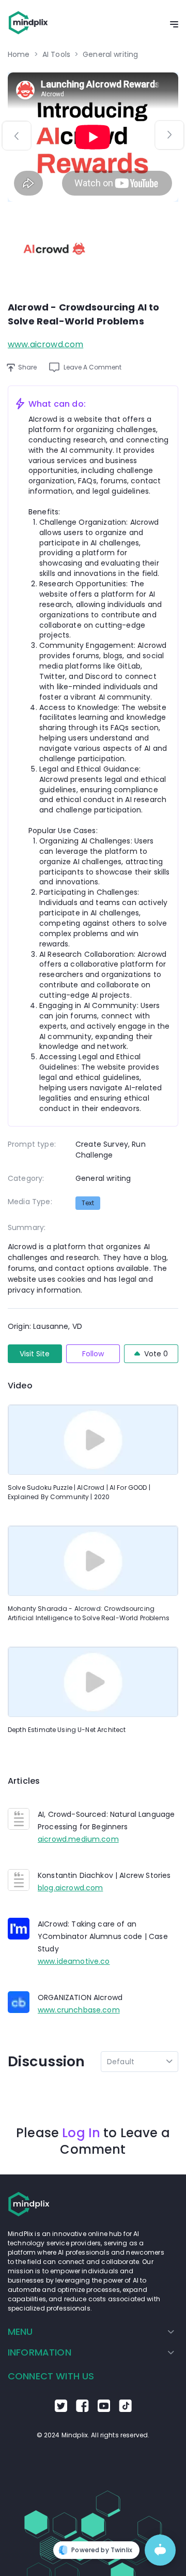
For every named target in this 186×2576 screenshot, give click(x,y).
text (88, 1203)
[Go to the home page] (28, 25)
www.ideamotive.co (74, 1961)
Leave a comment (92, 367)
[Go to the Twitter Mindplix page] (61, 2409)
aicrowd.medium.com (78, 1839)
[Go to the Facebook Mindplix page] (82, 2409)
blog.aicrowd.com (70, 1888)
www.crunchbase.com (79, 2010)
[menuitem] (91, 2332)
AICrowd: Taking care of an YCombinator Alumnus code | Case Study (103, 1936)
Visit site (35, 1354)
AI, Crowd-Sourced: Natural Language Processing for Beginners (106, 1820)
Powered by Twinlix (102, 2550)
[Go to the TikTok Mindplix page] (125, 2409)
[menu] (93, 2342)
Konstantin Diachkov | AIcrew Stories (104, 1875)
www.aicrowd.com (45, 344)
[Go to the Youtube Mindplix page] (104, 2409)
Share (27, 367)
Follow (93, 1354)
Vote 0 (156, 1354)
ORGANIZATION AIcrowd (80, 1997)
